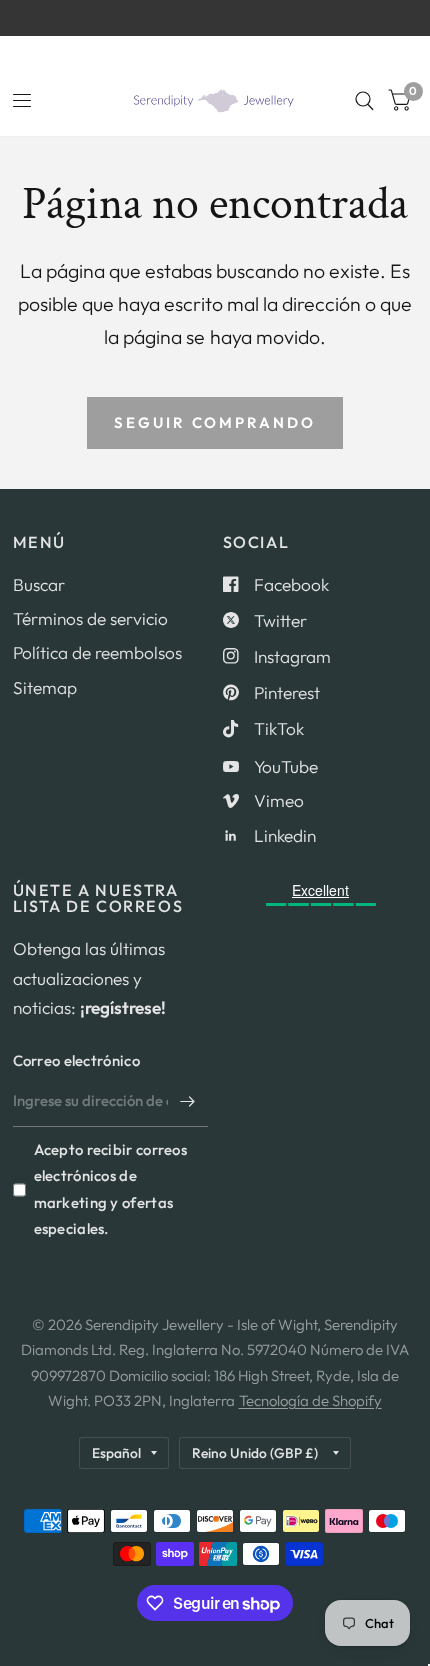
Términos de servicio (90, 618)
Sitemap (45, 687)
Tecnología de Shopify (310, 1400)
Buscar (39, 584)
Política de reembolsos (97, 652)
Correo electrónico (76, 1060)
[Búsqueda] (364, 101)
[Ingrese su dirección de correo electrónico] (188, 1101)
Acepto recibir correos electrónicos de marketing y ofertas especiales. (111, 1188)
